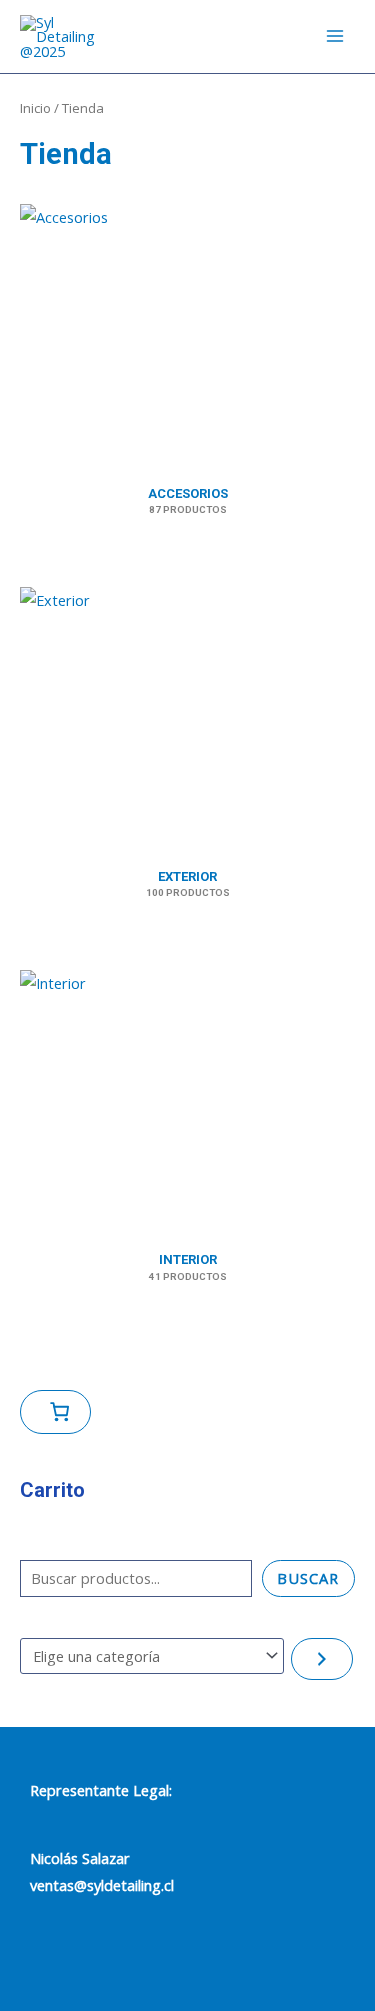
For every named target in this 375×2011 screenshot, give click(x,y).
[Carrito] (55, 1412)
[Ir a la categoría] (322, 1659)
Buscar (308, 1578)
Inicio (35, 108)
